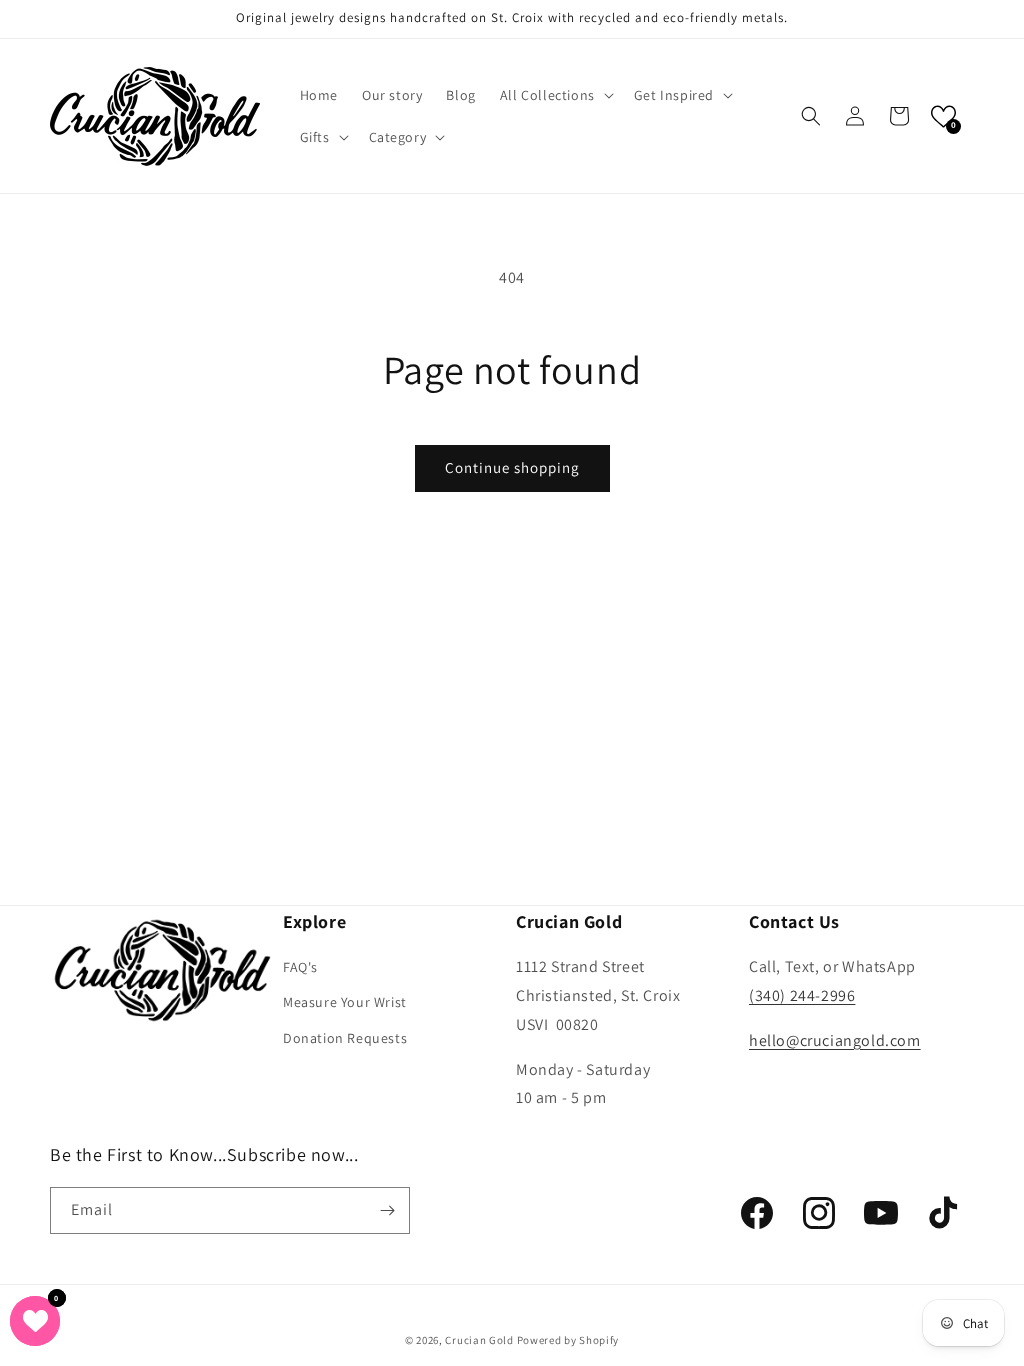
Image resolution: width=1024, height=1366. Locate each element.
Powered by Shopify (568, 1340)
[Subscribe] (387, 1210)
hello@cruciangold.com (835, 1040)
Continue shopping (512, 467)
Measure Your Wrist (345, 1002)
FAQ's (300, 967)
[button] (555, 95)
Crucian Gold (479, 1340)
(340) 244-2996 (802, 995)
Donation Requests (345, 1038)
